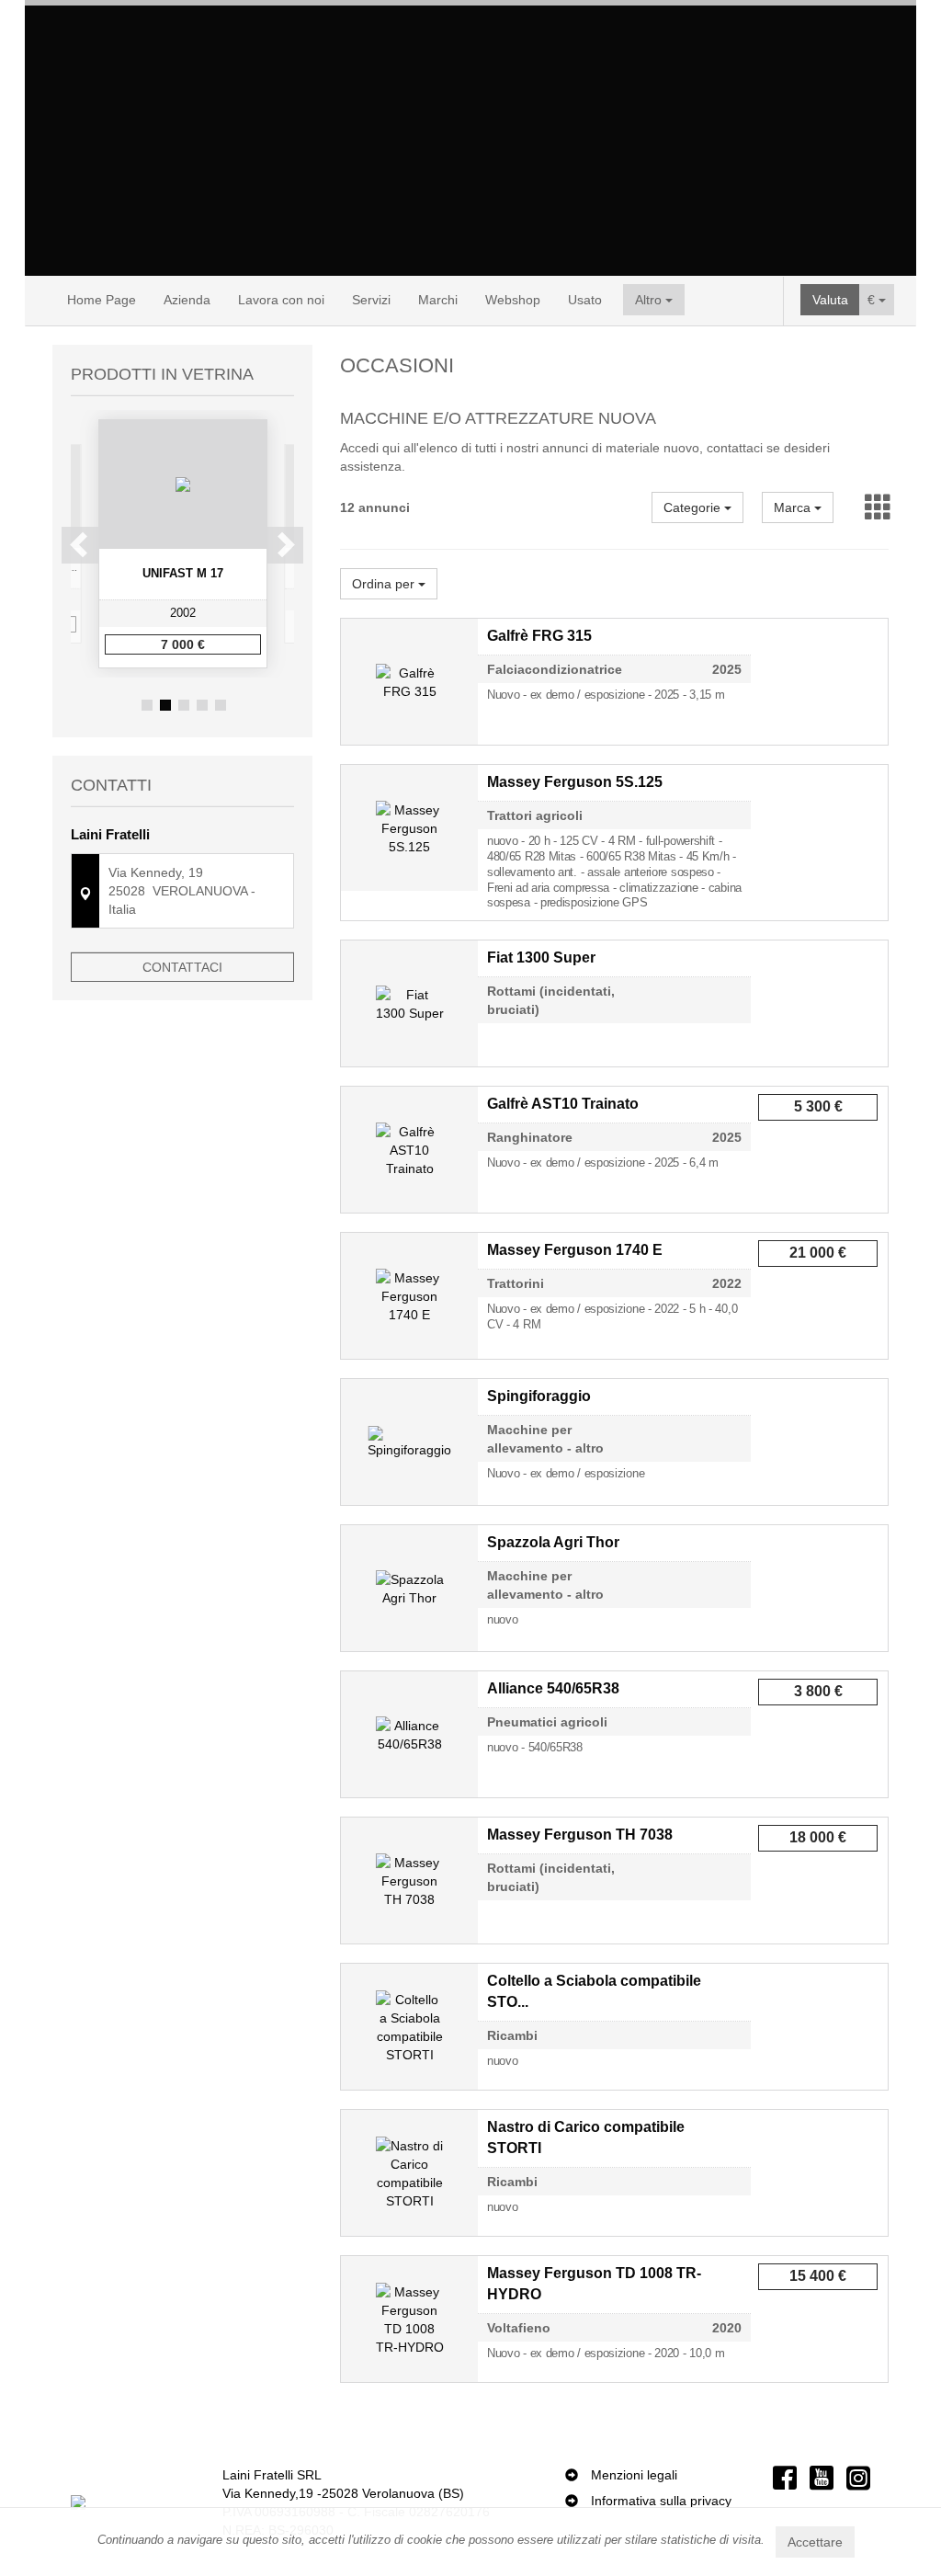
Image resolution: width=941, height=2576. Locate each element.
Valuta (830, 300)
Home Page (102, 300)
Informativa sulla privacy (661, 2501)
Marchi (438, 300)
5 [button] (221, 705)
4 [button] (202, 705)
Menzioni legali (634, 2475)
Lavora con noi (281, 300)
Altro (650, 300)
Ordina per (385, 584)
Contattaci (182, 967)
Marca (794, 507)
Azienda (187, 300)
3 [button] (184, 705)
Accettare (815, 2542)
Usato (585, 300)
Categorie (694, 507)
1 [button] (147, 705)
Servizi (371, 300)
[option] (183, 544)
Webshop (513, 300)
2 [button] (165, 705)
